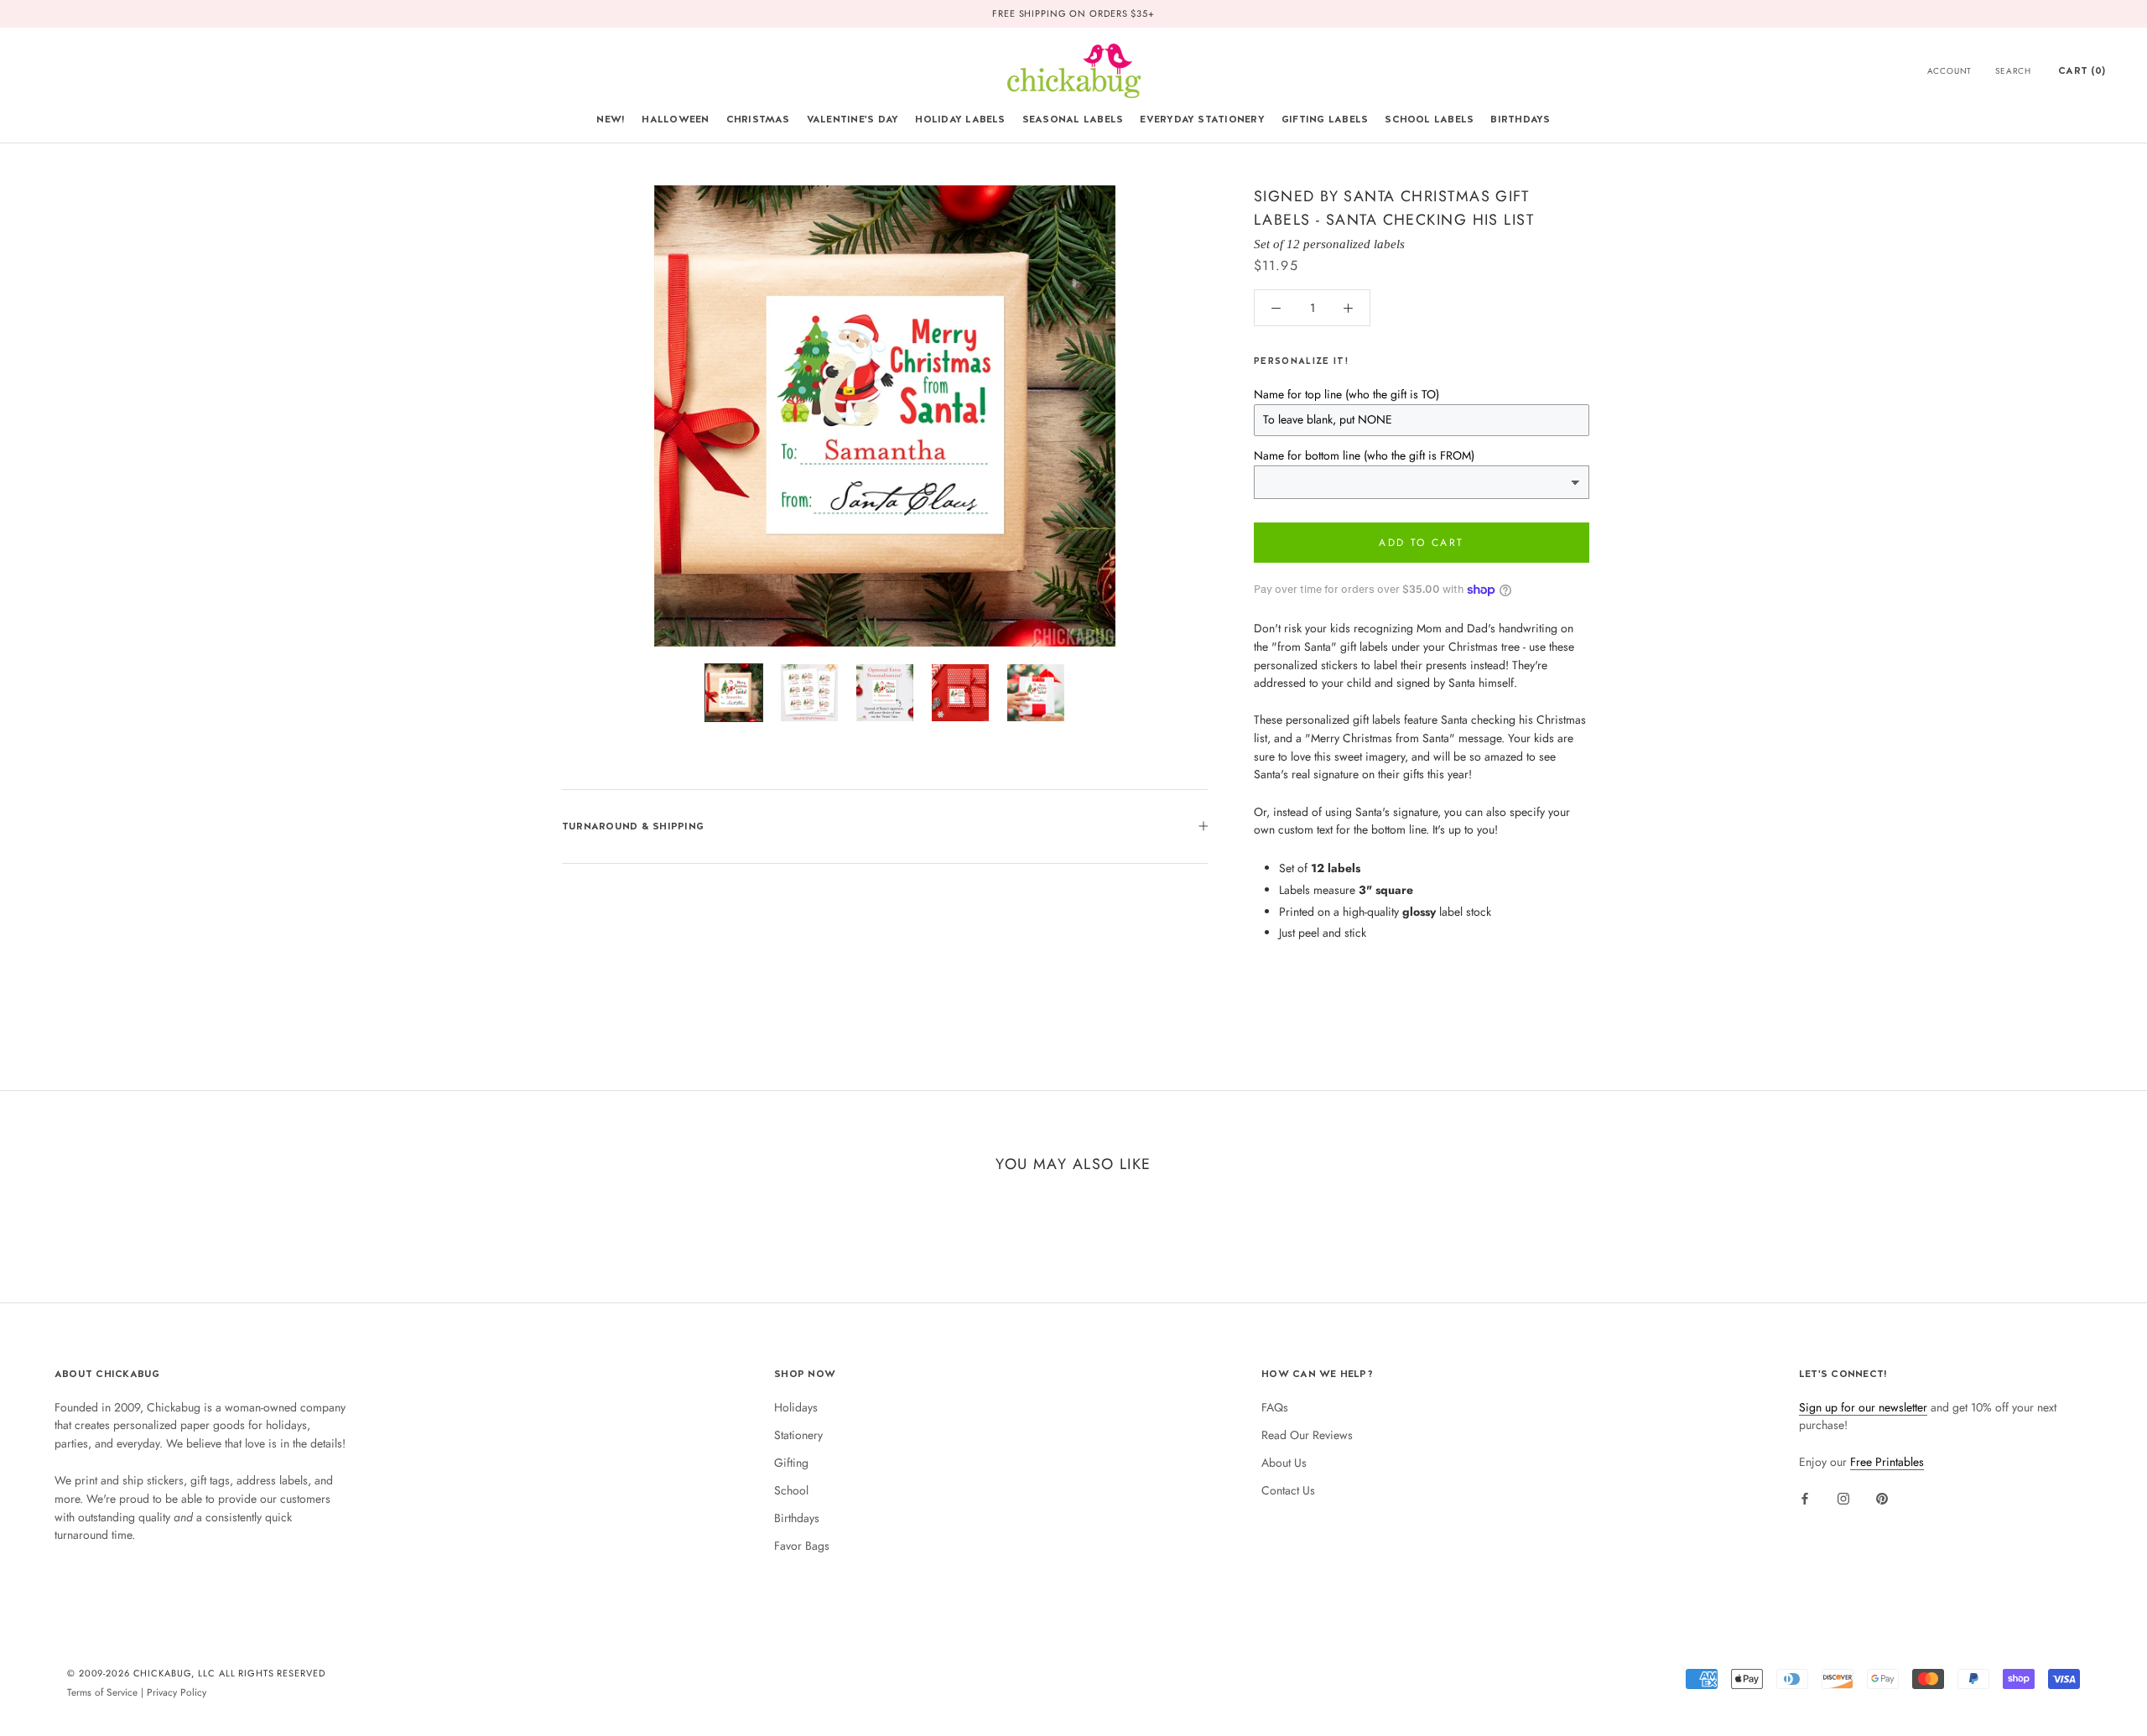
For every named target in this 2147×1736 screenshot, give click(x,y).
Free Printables (1887, 1462)
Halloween (675, 119)
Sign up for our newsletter (1863, 1407)
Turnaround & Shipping (633, 826)
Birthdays (1520, 119)
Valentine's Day (853, 119)
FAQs (1275, 1407)
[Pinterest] (1882, 1498)
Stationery (798, 1435)
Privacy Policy (177, 1692)
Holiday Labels (960, 119)
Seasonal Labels (1073, 119)
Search (2013, 71)
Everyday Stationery (1202, 119)
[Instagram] (1843, 1498)
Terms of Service (102, 1692)
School (791, 1490)
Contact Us (1288, 1490)
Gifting (791, 1463)
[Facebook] (1805, 1498)
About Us (1284, 1463)
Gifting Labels (1325, 119)
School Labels (1429, 119)
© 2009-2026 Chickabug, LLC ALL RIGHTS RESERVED (196, 1673)
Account (1950, 71)
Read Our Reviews (1307, 1435)
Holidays (796, 1407)
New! (611, 119)
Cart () (2082, 70)
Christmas (758, 119)
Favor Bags (802, 1546)
